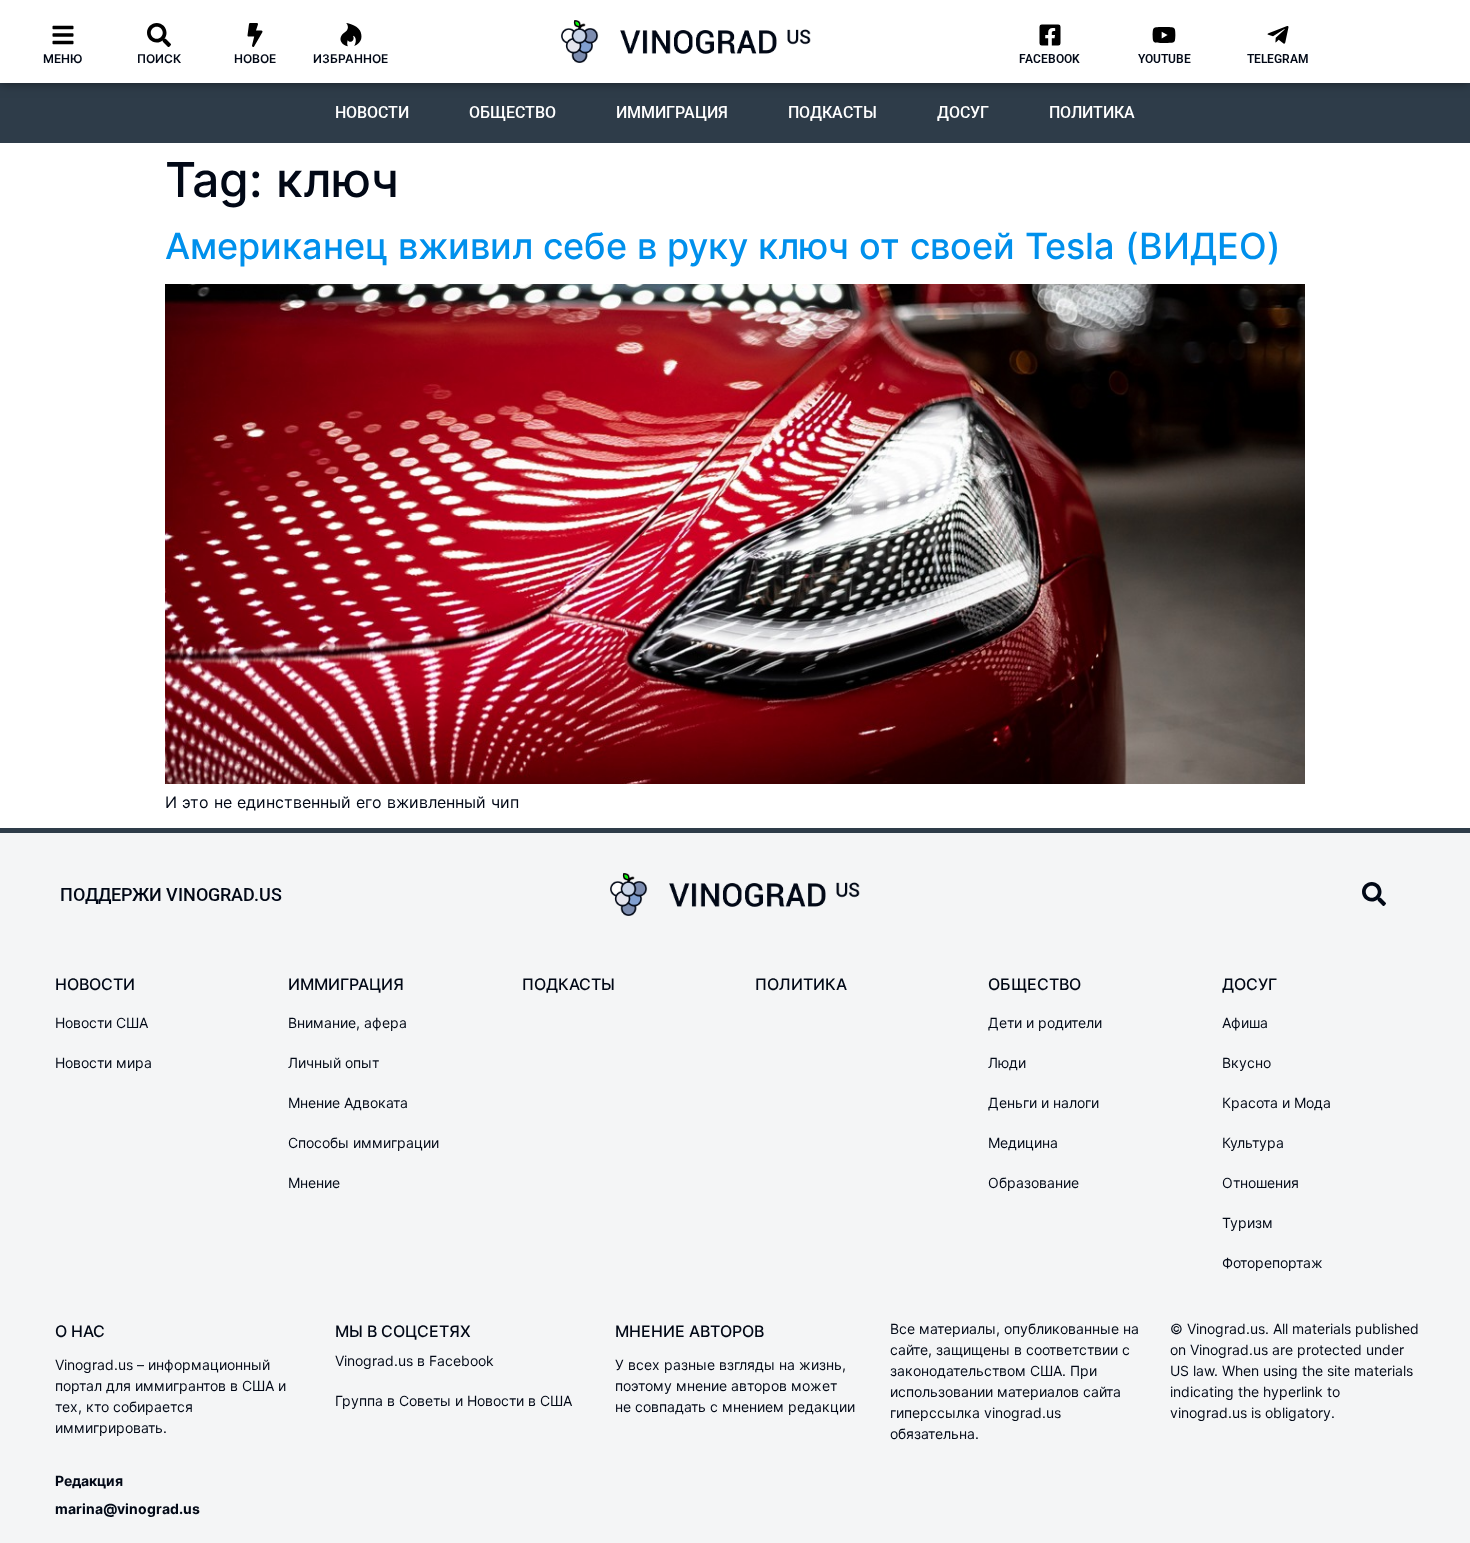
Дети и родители (1045, 1022)
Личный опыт (333, 1062)
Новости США (101, 1022)
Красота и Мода (1276, 1102)
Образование (1033, 1182)
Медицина (1023, 1142)
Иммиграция (672, 112)
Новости (372, 112)
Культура (1253, 1142)
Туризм (1247, 1222)
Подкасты (832, 112)
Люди (1007, 1062)
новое (255, 58)
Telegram (1278, 59)
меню (63, 58)
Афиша (1245, 1022)
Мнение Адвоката (348, 1102)
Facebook (1049, 59)
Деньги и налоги (1043, 1102)
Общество (512, 112)
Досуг (963, 112)
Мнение (314, 1182)
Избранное (350, 58)
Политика (1092, 112)
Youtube (1164, 59)
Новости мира (103, 1062)
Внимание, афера (347, 1022)
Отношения (1260, 1182)
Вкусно (1246, 1062)
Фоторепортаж (1272, 1262)
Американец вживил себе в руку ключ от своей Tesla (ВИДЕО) (723, 246)
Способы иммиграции (363, 1142)
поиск (159, 58)
